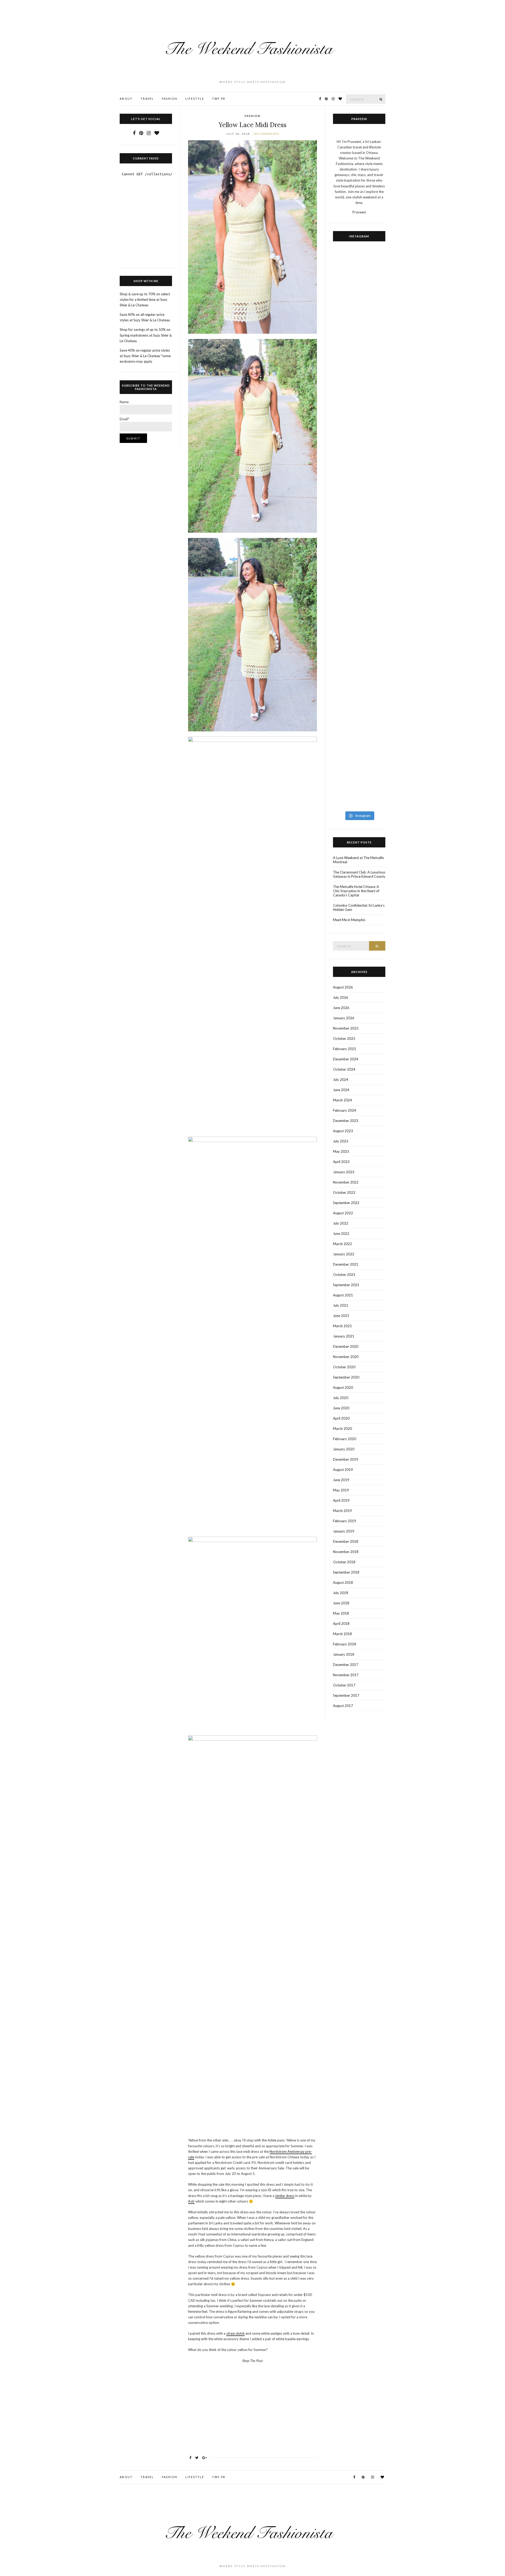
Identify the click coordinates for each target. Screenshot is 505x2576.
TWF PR (219, 99)
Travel (147, 99)
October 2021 (344, 1275)
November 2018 (346, 1552)
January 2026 (344, 1018)
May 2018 (341, 1613)
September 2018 (346, 1572)
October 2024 (344, 1069)
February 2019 (345, 1521)
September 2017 (346, 1695)
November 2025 (346, 1028)
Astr (191, 2201)
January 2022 (344, 1254)
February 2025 (345, 1049)
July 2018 (341, 1593)
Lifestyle (195, 99)
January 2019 (344, 1531)
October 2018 (344, 1562)
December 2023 (346, 1121)
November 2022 (346, 1182)
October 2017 (344, 1685)
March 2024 (342, 1100)
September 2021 (346, 1285)
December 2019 (346, 1459)
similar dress (285, 2196)
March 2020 (342, 1429)
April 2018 (341, 1624)
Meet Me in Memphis (349, 920)
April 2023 (341, 1162)
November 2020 (346, 1357)
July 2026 (341, 997)
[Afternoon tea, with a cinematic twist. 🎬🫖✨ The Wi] (346, 679)
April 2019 (341, 1500)
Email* (124, 419)
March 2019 (342, 1511)
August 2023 (343, 1131)
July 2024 (341, 1080)
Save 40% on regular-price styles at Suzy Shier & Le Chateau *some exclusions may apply (145, 356)
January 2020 (344, 1449)
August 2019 (343, 1470)
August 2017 (343, 1706)
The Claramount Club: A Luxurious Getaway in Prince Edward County (359, 874)
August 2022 (343, 1213)
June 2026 (341, 1008)
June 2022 (341, 1234)
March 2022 (342, 1244)
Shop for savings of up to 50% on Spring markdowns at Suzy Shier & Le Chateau (146, 335)
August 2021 (343, 1295)
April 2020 (341, 1418)
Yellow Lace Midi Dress (252, 125)
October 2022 (344, 1192)
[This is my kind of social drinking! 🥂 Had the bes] (373, 587)
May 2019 (341, 1490)
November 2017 (346, 1675)
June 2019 (341, 1480)
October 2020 (344, 1367)
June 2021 (341, 1316)
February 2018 (345, 1644)
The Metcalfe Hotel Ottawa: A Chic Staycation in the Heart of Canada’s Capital (356, 891)
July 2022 (341, 1223)
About (126, 99)
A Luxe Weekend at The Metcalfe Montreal (358, 860)
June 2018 (341, 1603)
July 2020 (341, 1398)
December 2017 (346, 1665)
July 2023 (341, 1141)
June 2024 (341, 1090)
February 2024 (345, 1110)
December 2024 (346, 1059)
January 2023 (344, 1172)
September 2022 (346, 1203)
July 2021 (341, 1305)
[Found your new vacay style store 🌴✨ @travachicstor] (373, 400)
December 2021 (346, 1264)
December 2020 (346, 1346)
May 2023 (341, 1151)
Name (124, 402)
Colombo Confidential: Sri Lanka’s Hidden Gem (359, 907)
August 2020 (343, 1387)
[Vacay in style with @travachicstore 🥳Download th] (346, 386)
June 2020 (341, 1408)
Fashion (170, 99)
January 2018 (344, 1654)
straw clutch (235, 2333)
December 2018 (346, 1541)
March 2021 (342, 1326)
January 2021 (344, 1336)
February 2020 (345, 1439)
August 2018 (343, 1582)
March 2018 (342, 1634)
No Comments (266, 134)
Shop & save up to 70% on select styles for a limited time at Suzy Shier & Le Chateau (145, 299)
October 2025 (344, 1039)
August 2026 (343, 987)
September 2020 (346, 1377)
